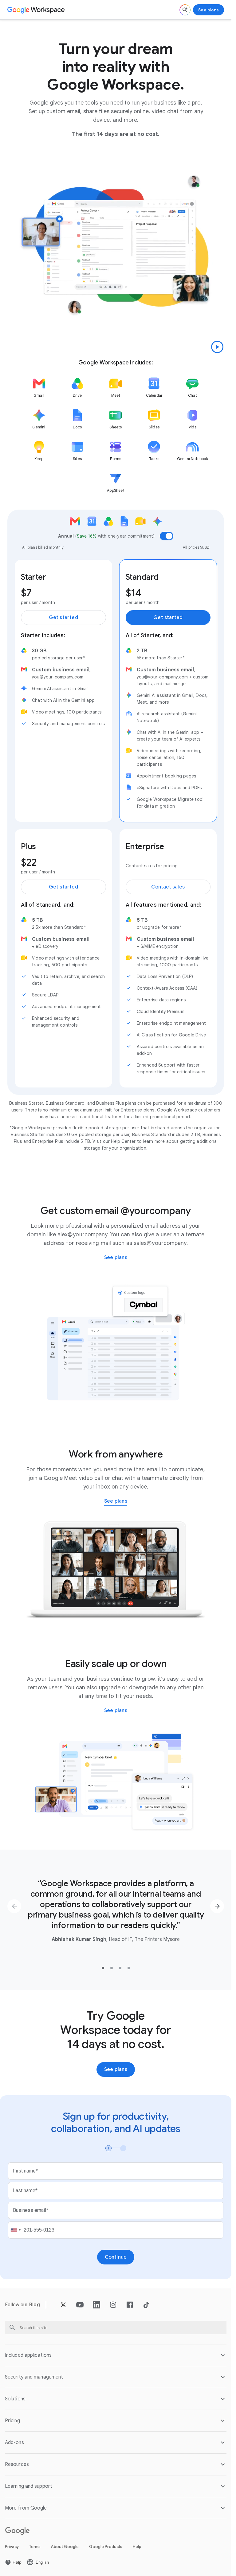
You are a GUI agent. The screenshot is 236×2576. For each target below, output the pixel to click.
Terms (35, 2547)
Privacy (12, 2547)
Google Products (106, 2547)
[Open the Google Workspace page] (37, 10)
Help (137, 2547)
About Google (65, 2547)
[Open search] (185, 10)
